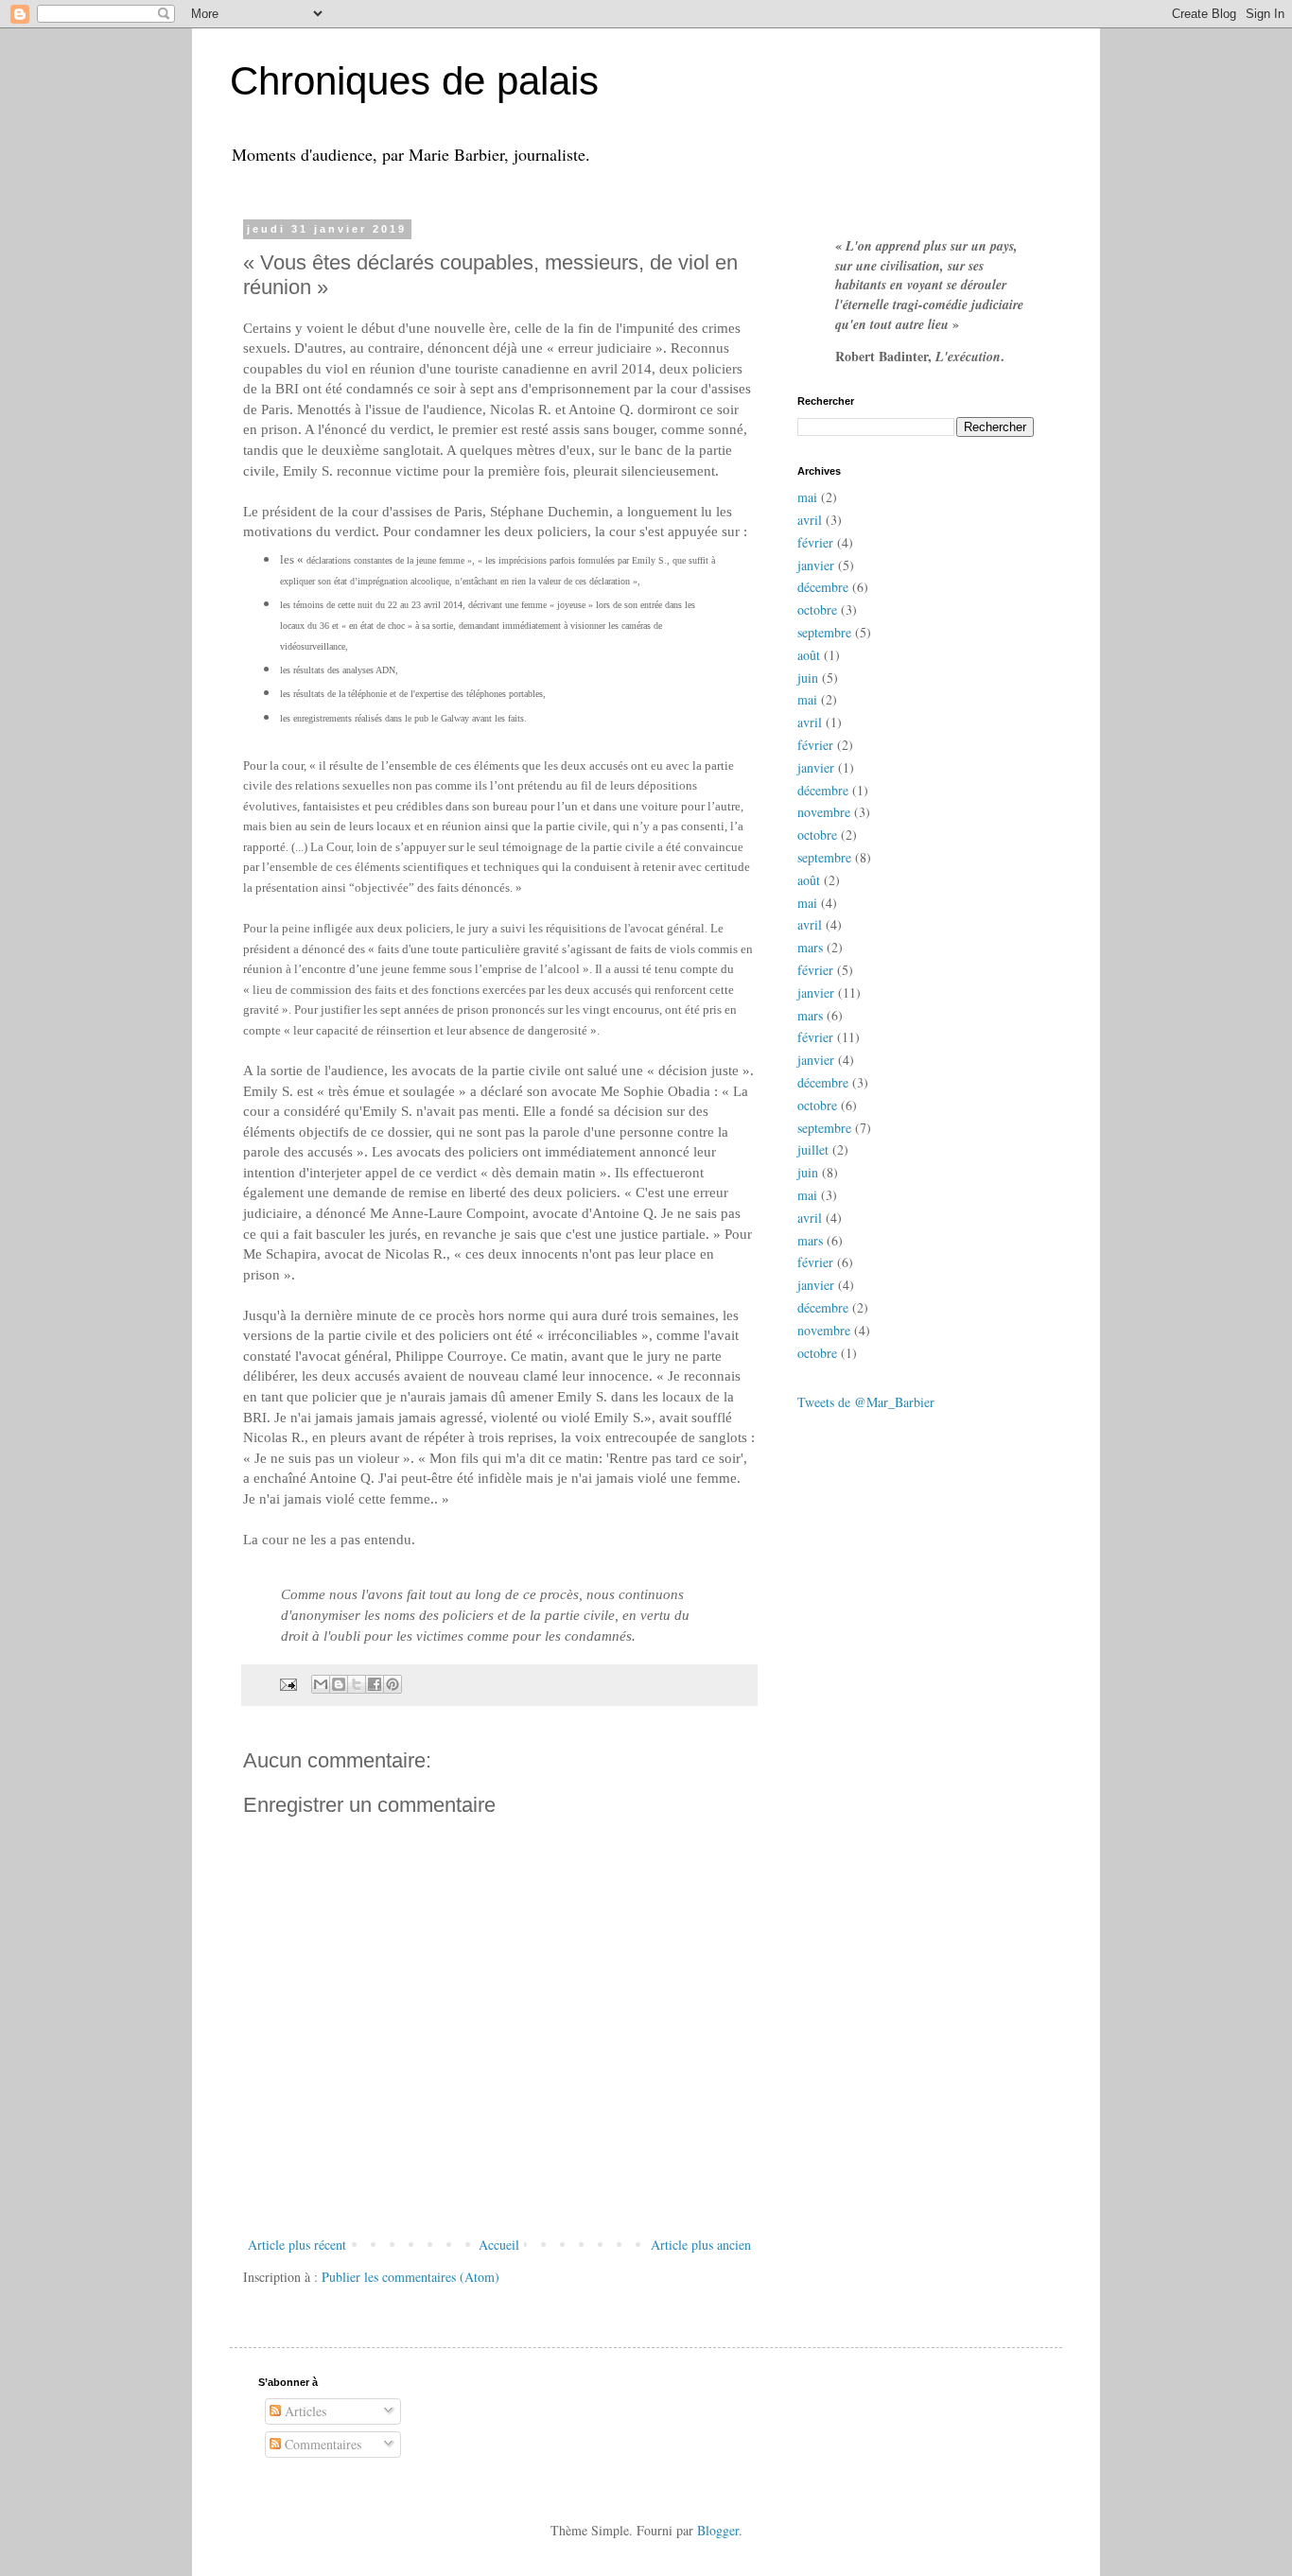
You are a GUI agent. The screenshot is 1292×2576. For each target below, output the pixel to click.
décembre (823, 587)
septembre (824, 632)
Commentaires (321, 2444)
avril (810, 520)
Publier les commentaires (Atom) (410, 2277)
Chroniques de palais (414, 81)
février (815, 542)
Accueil (499, 2245)
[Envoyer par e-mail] (321, 1684)
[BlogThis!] (339, 1684)
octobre (817, 609)
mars (810, 947)
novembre (824, 812)
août (809, 655)
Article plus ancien (701, 2245)
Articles (304, 2411)
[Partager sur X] (357, 1684)
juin (808, 678)
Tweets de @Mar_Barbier (866, 1402)
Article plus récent (297, 2245)
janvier (816, 565)
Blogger (718, 2530)
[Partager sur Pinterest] (393, 1684)
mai (807, 497)
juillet (813, 1149)
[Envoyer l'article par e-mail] (287, 1683)
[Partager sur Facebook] (375, 1684)
